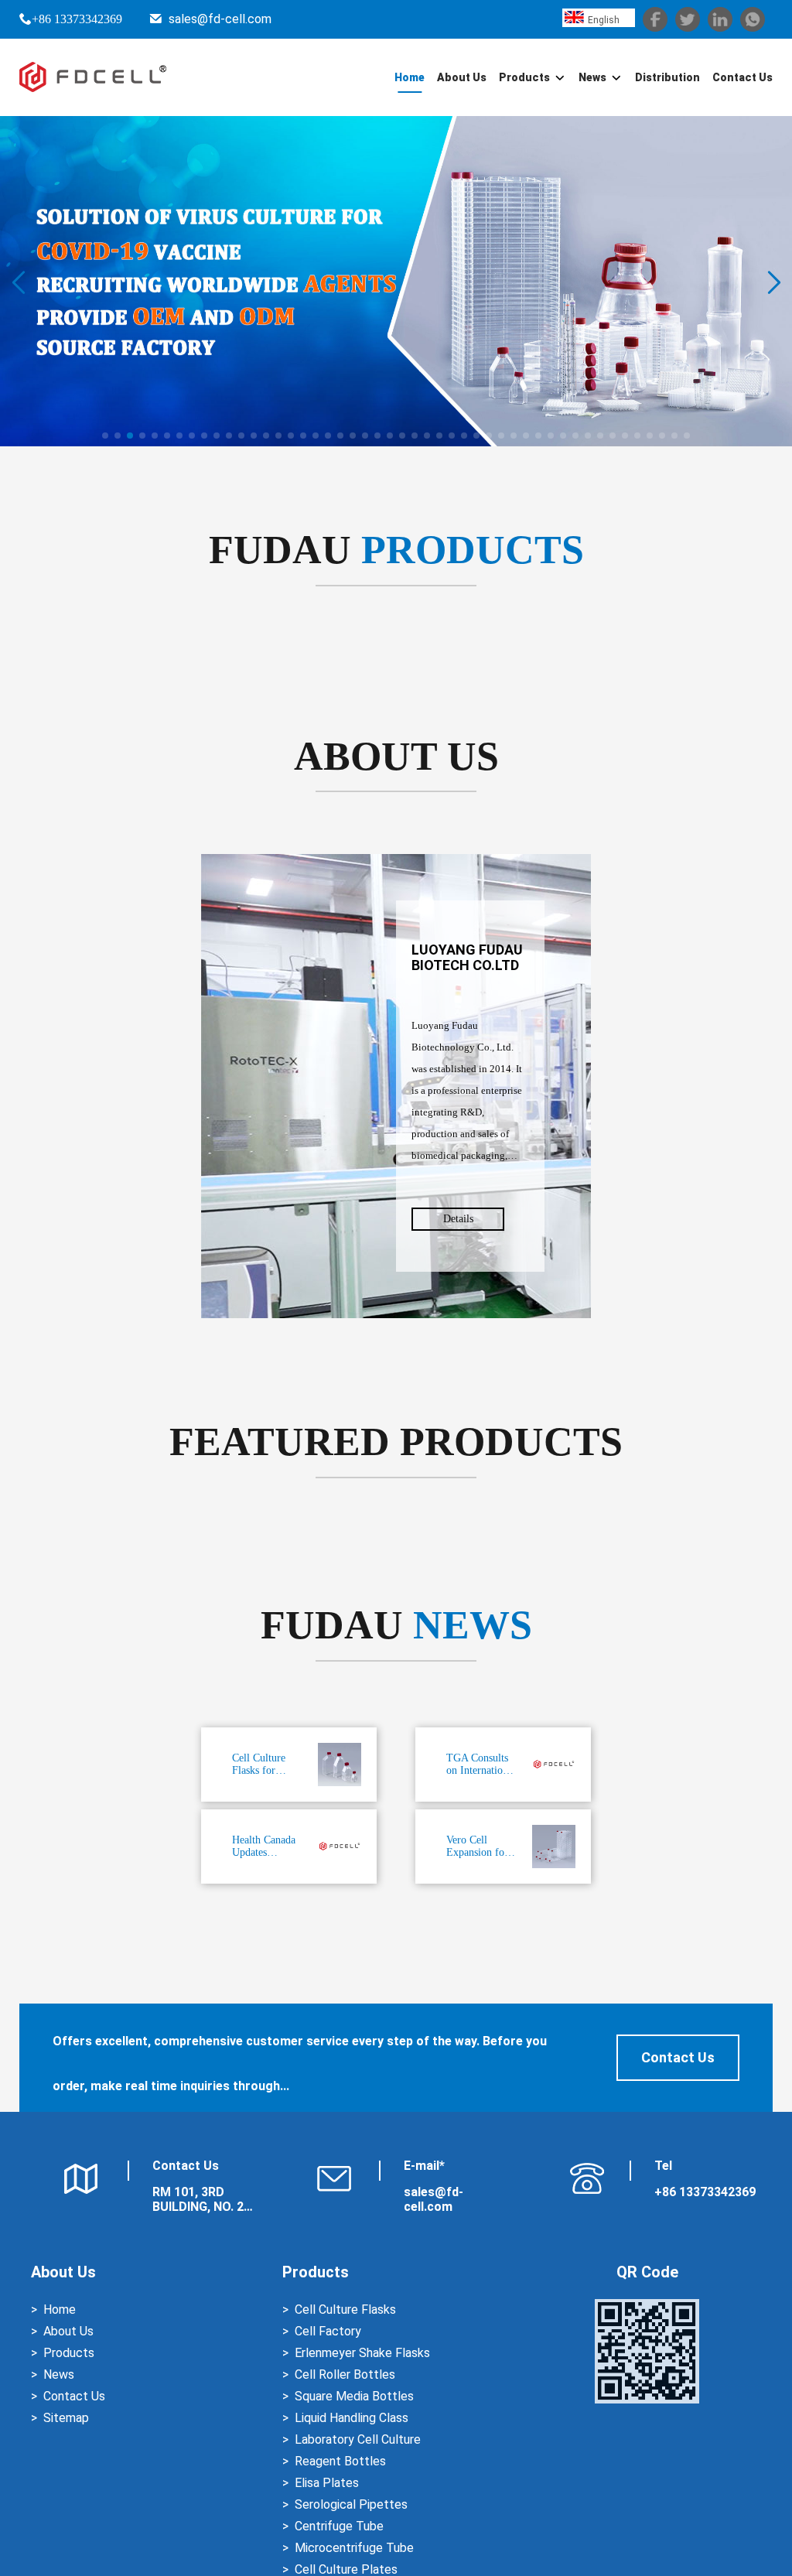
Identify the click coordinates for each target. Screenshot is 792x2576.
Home (410, 77)
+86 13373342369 (77, 19)
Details (458, 1219)
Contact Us (742, 77)
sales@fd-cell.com (220, 19)
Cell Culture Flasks (345, 2310)
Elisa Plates (327, 2483)
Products (524, 77)
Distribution (667, 77)
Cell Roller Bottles (345, 2374)
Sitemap (66, 2418)
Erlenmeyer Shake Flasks (362, 2353)
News (592, 77)
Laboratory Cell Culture (358, 2439)
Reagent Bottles (340, 2461)
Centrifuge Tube (339, 2526)
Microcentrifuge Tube (354, 2548)
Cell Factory (328, 2331)
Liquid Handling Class (352, 2418)
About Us (462, 77)
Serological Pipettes (351, 2504)
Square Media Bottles (354, 2396)
